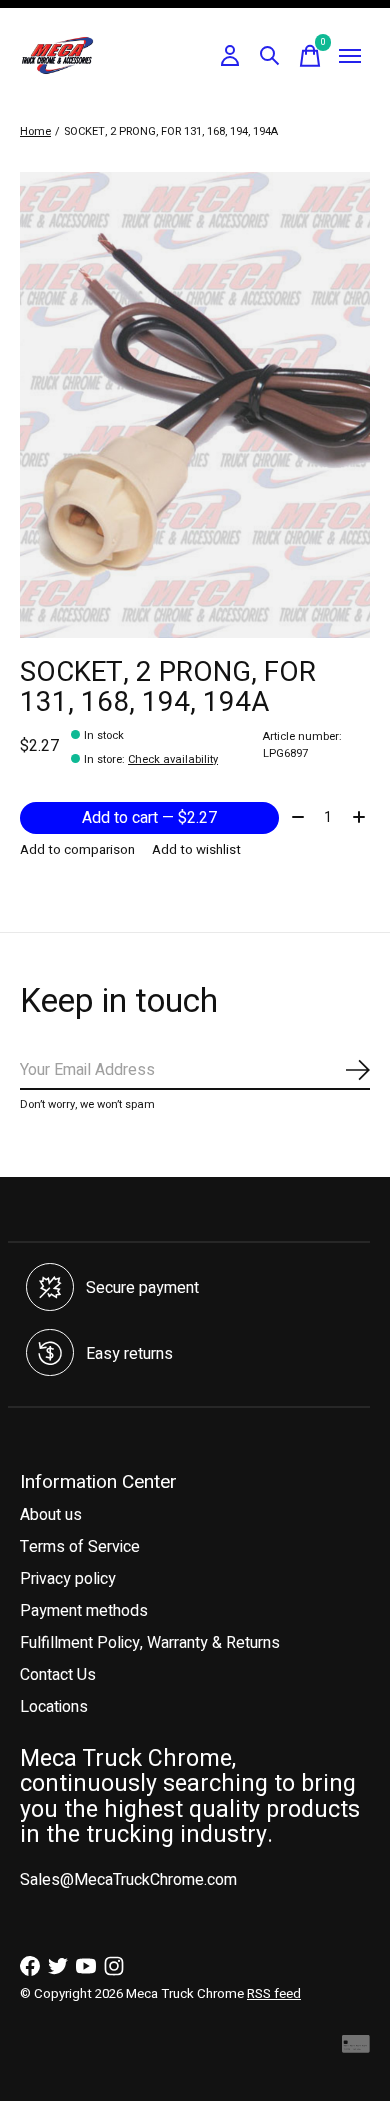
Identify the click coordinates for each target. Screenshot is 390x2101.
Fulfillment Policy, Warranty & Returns (150, 1643)
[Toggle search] (270, 56)
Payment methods (84, 1611)
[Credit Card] (356, 2048)
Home (35, 131)
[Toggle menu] (350, 56)
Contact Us (58, 1675)
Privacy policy (68, 1579)
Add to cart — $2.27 (149, 818)
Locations (54, 1707)
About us (51, 1515)
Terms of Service (80, 1547)
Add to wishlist (196, 850)
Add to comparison (77, 850)
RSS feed (274, 1994)
